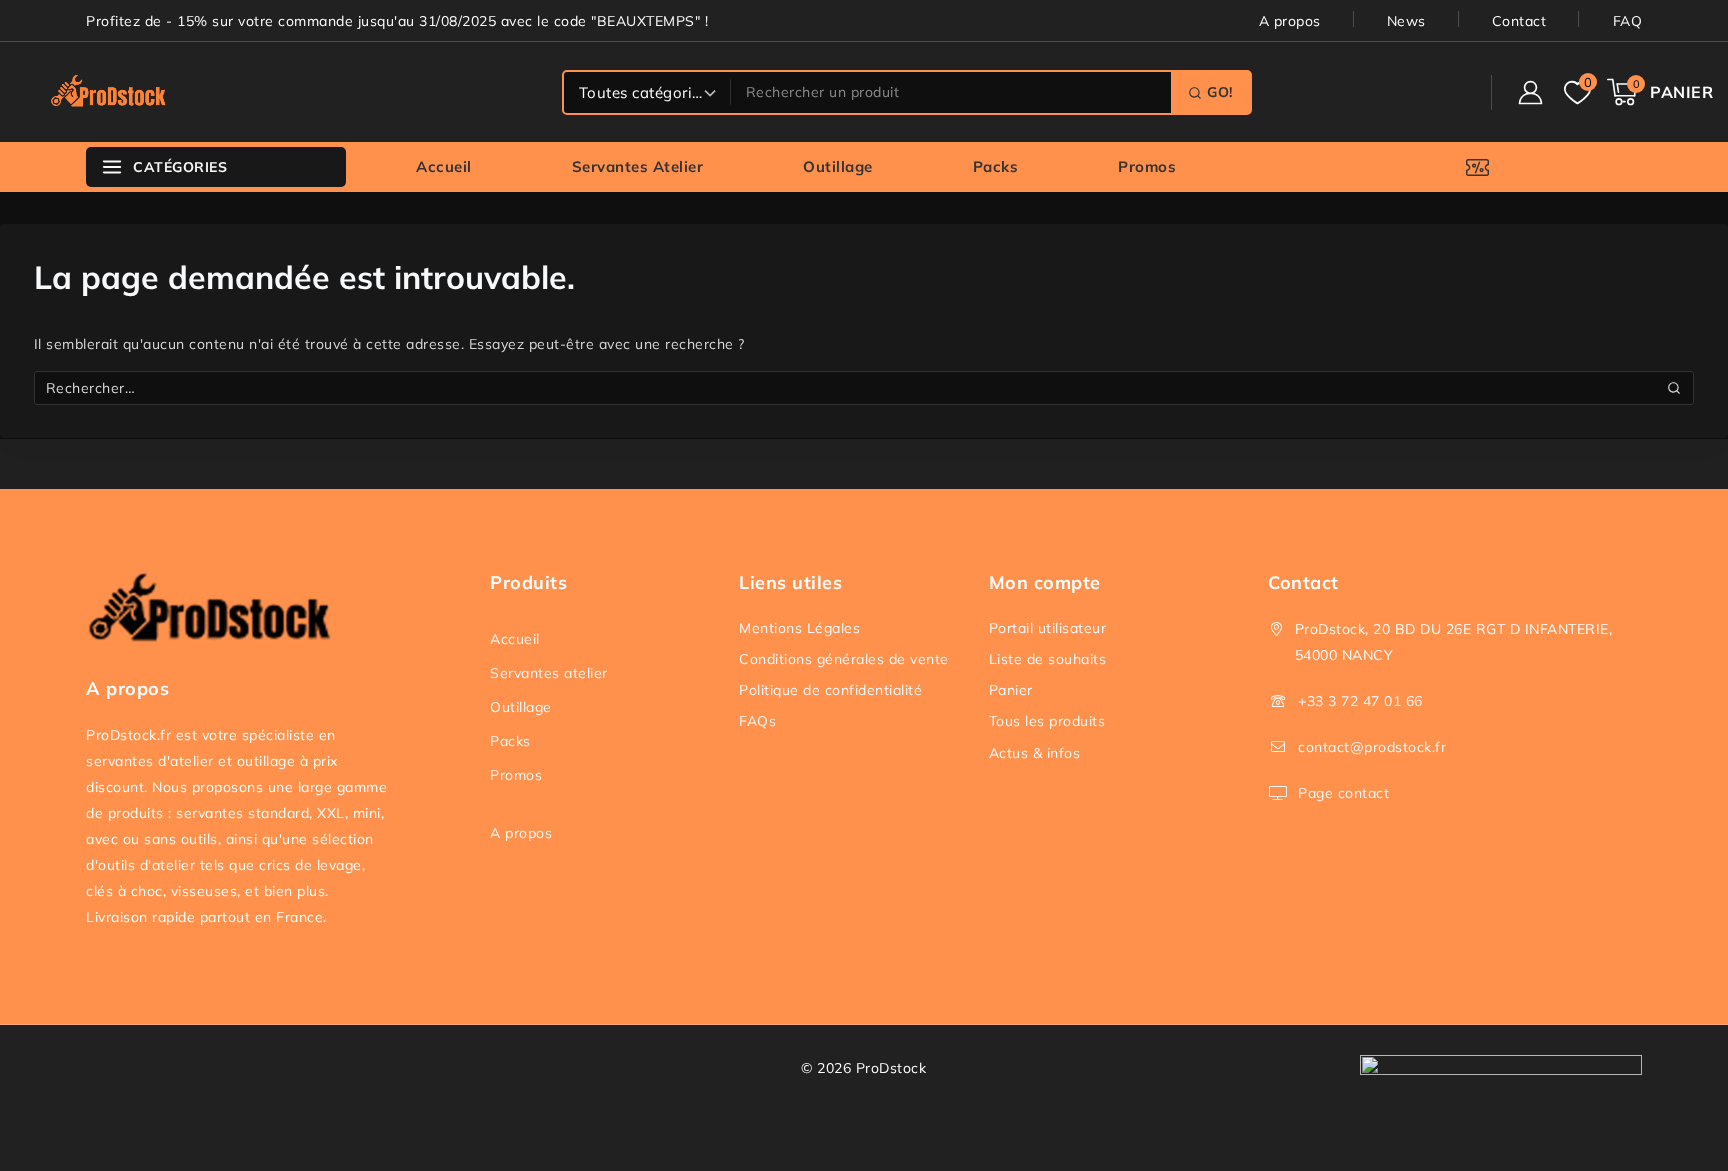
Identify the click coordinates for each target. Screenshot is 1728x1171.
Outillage (838, 166)
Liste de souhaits (1048, 659)
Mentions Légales (799, 628)
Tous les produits (1047, 721)
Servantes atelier (638, 166)
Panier (1011, 690)
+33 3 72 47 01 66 (1360, 701)
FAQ (1627, 21)
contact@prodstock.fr (1372, 747)
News (1406, 21)
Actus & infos (1035, 753)
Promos (1147, 166)
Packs (996, 166)
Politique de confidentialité (830, 690)
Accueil (444, 166)
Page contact (1343, 793)
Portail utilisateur (1048, 628)
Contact (1519, 21)
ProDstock (891, 1068)
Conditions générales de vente (844, 659)
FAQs (757, 721)
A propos (1290, 21)
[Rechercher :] (864, 388)
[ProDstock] (115, 92)
